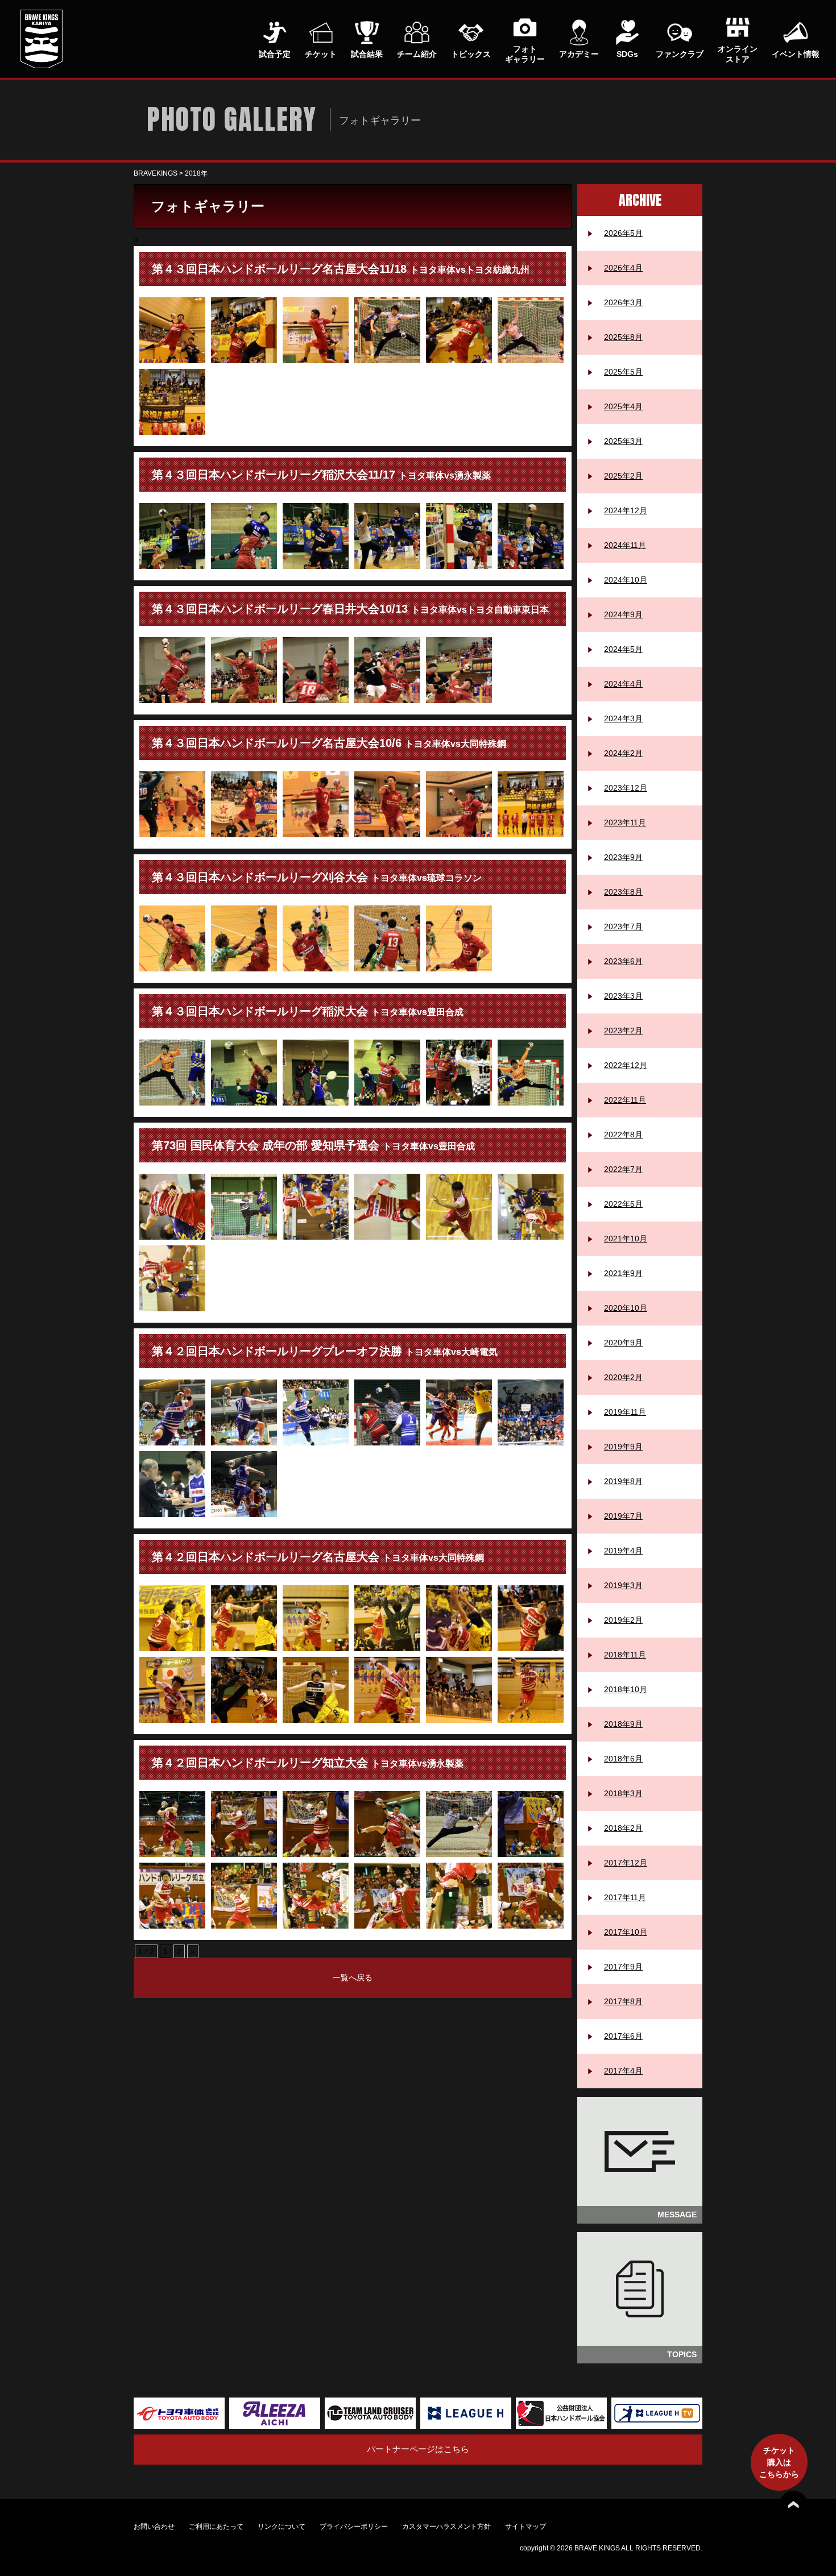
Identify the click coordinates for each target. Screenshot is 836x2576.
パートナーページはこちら (418, 2449)
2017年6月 (623, 2036)
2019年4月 (623, 1551)
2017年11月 (625, 1897)
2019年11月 (625, 1412)
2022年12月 (626, 1065)
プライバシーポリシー (354, 2527)
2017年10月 (626, 1932)
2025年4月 (623, 406)
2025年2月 (623, 476)
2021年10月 (626, 1239)
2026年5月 (623, 233)
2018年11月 (625, 1655)
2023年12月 (626, 788)
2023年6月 (623, 961)
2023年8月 (623, 892)
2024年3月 (623, 718)
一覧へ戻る (353, 1977)
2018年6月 (623, 1759)
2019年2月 (623, 1620)
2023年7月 (623, 926)
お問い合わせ (154, 2527)
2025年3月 (623, 441)
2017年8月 (623, 2001)
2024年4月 (623, 684)
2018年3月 (623, 1793)
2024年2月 (623, 753)
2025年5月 (623, 372)
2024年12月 (626, 510)
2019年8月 (623, 1481)
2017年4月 (623, 2071)
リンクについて (282, 2527)
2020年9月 (623, 1343)
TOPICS (682, 2354)
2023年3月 (623, 996)
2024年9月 (623, 614)
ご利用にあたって (216, 2527)
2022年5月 (623, 1204)
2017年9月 (623, 1967)
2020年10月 (626, 1308)
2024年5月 (623, 649)
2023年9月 (623, 857)
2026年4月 (623, 268)
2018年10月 (626, 1689)
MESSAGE (677, 2214)
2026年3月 (623, 302)
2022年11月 (625, 1100)
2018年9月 (623, 1724)
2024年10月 (626, 580)
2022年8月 (623, 1135)
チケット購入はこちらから (779, 2462)
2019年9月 (623, 1447)
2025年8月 (623, 337)
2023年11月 (625, 822)
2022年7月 (623, 1169)
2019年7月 (623, 1516)
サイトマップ (525, 2527)
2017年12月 (626, 1863)
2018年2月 (623, 1828)
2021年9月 (623, 1273)
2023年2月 (623, 1031)
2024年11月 (625, 545)
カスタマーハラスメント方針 (446, 2527)
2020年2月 (623, 1377)
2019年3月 (623, 1585)
